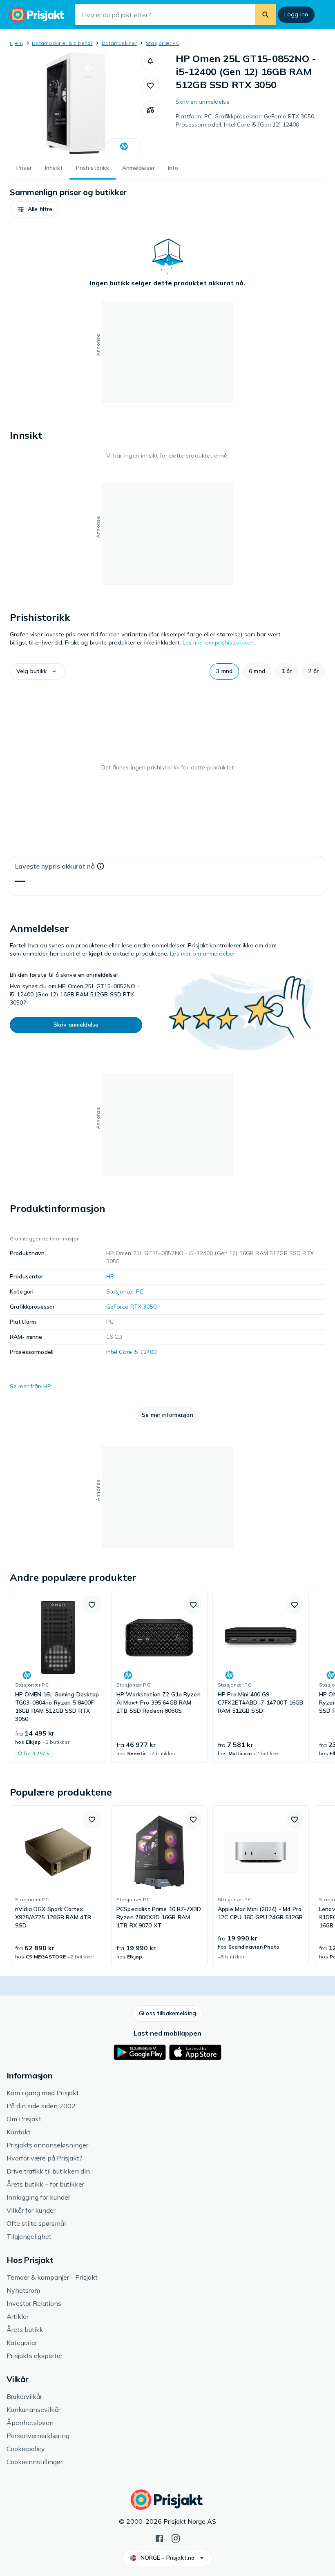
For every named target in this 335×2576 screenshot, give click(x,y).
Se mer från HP (30, 1386)
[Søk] (266, 15)
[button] (150, 61)
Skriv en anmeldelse (203, 102)
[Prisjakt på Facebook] (159, 2538)
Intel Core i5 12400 (132, 1352)
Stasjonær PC (163, 43)
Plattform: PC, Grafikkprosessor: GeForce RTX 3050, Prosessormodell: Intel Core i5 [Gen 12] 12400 (246, 120)
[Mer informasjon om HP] (124, 146)
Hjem (16, 43)
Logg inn (296, 14)
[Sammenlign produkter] (150, 110)
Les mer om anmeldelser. (203, 953)
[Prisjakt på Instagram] (176, 2538)
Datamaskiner (119, 43)
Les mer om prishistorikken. (219, 642)
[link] (58, 1677)
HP (110, 1276)
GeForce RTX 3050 (131, 1307)
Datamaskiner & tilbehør (62, 43)
